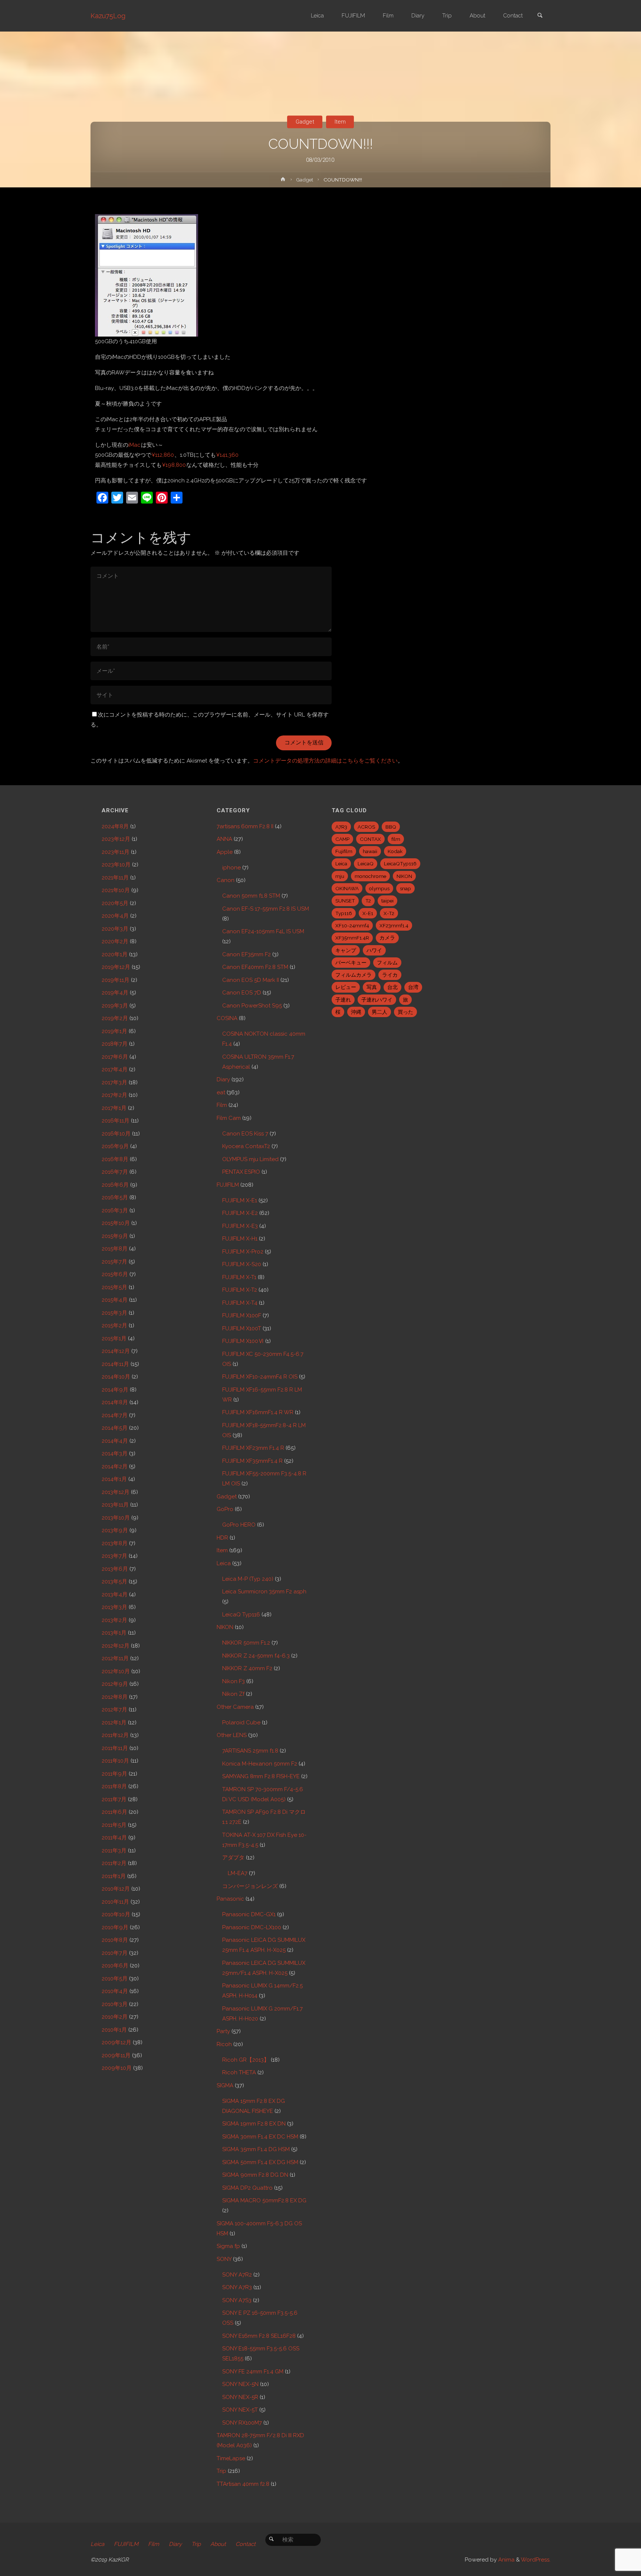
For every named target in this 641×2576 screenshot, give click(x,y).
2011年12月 (115, 1735)
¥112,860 (163, 455)
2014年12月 (116, 1351)
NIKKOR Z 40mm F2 (247, 1668)
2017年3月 (114, 1082)
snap (405, 888)
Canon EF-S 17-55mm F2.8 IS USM (266, 909)
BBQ (391, 827)
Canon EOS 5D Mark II (251, 980)
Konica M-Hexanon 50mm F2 (260, 1764)
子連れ (343, 1000)
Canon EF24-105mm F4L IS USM (263, 931)
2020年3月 (115, 929)
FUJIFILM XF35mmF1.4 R (252, 1461)
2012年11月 (115, 1658)
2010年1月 (114, 2030)
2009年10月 (117, 2068)
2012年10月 (116, 1671)
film (396, 839)
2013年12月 (116, 1492)
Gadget (305, 122)
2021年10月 (116, 890)
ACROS (366, 827)
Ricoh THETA (239, 2072)
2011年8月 (114, 1786)
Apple (225, 852)
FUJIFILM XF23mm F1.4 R (253, 1448)
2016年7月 (115, 1172)
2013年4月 (115, 1595)
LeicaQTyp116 (400, 863)
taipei (387, 901)
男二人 (379, 1012)
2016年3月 (115, 1210)
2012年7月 (114, 1710)
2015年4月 (115, 1300)
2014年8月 (115, 1402)
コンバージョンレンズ (250, 1886)
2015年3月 (114, 1313)
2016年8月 (115, 1159)
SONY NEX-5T (240, 2410)
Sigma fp (228, 2246)
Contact (246, 2544)
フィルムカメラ (354, 975)
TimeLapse (231, 2458)
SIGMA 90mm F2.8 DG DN (255, 2175)
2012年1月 (114, 1723)
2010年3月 (115, 2004)
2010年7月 (115, 1953)
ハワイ (374, 950)
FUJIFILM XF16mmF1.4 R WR (258, 1412)
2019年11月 (116, 980)
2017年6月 (115, 1057)
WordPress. (536, 2560)
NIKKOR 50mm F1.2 (246, 1643)
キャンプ (346, 950)
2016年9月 (115, 1146)
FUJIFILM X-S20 (242, 1264)
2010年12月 (116, 1889)
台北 (392, 987)
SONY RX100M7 (242, 2423)
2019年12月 (116, 967)
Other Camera (235, 1707)
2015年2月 (114, 1325)
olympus (379, 888)
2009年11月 (116, 2055)
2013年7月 (114, 1556)
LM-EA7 (238, 1873)
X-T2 (389, 913)
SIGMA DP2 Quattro (247, 2188)
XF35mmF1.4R (352, 938)
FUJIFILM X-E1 (240, 1200)
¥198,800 (174, 465)
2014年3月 (115, 1453)
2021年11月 (115, 878)
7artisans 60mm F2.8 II (245, 826)
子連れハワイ (377, 1000)
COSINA (227, 1018)
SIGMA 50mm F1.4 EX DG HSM (260, 2162)
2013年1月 (114, 1633)
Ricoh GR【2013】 (246, 2060)
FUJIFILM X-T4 (240, 1303)
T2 (368, 901)
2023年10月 (116, 865)
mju (340, 876)
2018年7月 (115, 1044)
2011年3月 (114, 1851)
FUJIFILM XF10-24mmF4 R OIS (260, 1377)
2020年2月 (115, 941)
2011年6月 (114, 1812)
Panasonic (230, 1899)
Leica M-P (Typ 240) (248, 1579)
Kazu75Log (108, 16)
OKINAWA (347, 888)
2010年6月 (115, 1966)
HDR (222, 1538)
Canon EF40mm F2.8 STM (255, 967)
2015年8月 (115, 1249)
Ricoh (224, 2044)
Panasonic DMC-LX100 (252, 1927)
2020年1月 (115, 954)
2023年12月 (116, 839)
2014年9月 (115, 1390)
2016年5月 (115, 1197)
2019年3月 (115, 1006)
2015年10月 (116, 1223)
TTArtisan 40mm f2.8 (243, 2484)
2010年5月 (115, 1979)
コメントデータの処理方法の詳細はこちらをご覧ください (325, 761)
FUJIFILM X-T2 (240, 1290)
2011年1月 (114, 1876)
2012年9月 (115, 1684)
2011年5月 (114, 1825)
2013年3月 (114, 1607)
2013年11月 (115, 1505)
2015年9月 (115, 1236)
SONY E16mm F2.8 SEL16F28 (259, 2336)
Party (223, 2031)
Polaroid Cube (241, 1723)
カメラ (387, 938)
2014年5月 (115, 1428)
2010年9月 (115, 1927)
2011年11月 (115, 1748)
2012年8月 (115, 1697)
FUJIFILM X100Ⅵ (243, 1341)
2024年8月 (115, 826)
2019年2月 (115, 1018)
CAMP (342, 839)
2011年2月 (114, 1863)
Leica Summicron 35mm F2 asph (264, 1592)
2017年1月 (114, 1108)
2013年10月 (116, 1518)
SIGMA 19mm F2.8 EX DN (254, 2124)
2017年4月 (115, 1069)
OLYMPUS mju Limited (250, 1159)
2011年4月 (114, 1838)
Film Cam (229, 1118)
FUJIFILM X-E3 (240, 1226)
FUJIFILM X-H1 (240, 1239)
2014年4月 (115, 1441)
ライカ (390, 975)
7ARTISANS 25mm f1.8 (250, 1751)
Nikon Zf (233, 1694)
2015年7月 (114, 1262)
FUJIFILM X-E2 (240, 1213)
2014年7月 (115, 1415)
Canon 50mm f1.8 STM (251, 896)
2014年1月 (114, 1479)
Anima (506, 2560)
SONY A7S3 (237, 2300)
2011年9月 (114, 1774)
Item (340, 122)
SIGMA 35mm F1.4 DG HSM (256, 2149)
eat (221, 1092)
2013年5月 (114, 1582)
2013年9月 (115, 1530)
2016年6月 (115, 1185)
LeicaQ (366, 863)
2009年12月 (116, 2042)
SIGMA (225, 2085)
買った (405, 1012)
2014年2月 (115, 1466)
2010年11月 (115, 1902)
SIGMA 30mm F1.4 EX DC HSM (260, 2137)
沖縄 (356, 1012)
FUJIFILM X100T (242, 1328)
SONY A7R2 (237, 2275)
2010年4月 (115, 1991)
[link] (540, 16)
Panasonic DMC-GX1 (249, 1914)
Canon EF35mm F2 (246, 954)
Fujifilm (344, 851)
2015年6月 (115, 1274)
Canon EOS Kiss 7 (245, 1134)
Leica (224, 1563)
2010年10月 (116, 1914)
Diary (223, 1079)
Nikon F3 (234, 1681)
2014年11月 (115, 1364)
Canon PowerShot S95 (252, 1006)
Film (222, 1105)
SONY (224, 2259)
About (218, 2544)
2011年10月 (115, 1761)
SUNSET (345, 901)
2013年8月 (115, 1543)
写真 (372, 987)
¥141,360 (227, 455)
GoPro (225, 1509)
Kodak (395, 851)
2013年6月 (115, 1569)
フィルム (387, 963)
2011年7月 (114, 1799)
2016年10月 (116, 1134)
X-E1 (368, 913)
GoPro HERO (239, 1525)
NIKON (225, 1627)
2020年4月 (115, 916)
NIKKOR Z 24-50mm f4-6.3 (256, 1656)
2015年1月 (114, 1338)
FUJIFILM (228, 1185)
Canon (226, 880)
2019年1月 (114, 1031)
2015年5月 (114, 1287)
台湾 (413, 987)
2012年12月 (116, 1646)
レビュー (346, 987)
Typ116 (344, 913)
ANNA (224, 839)
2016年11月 (116, 1121)
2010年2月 (115, 2017)
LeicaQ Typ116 (241, 1615)
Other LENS (232, 1735)
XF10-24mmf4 (352, 925)
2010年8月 (115, 1940)
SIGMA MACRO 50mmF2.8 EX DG (264, 2200)
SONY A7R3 (237, 2287)
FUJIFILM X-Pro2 (243, 1252)
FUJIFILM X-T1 (239, 1277)
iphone (231, 868)
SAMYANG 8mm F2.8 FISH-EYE (261, 1776)
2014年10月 (116, 1377)
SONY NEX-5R (240, 2397)
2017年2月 (114, 1095)
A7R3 (341, 827)
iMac (134, 445)
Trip (221, 2471)
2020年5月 (115, 903)
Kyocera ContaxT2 (246, 1146)
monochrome (370, 876)
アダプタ (233, 1858)
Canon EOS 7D (242, 993)
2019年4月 (115, 993)
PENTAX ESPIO (241, 1172)
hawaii (370, 851)
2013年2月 (114, 1620)
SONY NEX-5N (240, 2384)
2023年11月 (116, 852)
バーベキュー (351, 963)
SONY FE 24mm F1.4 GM (253, 2372)
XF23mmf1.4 (394, 925)
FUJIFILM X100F (242, 1315)
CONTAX (370, 839)
